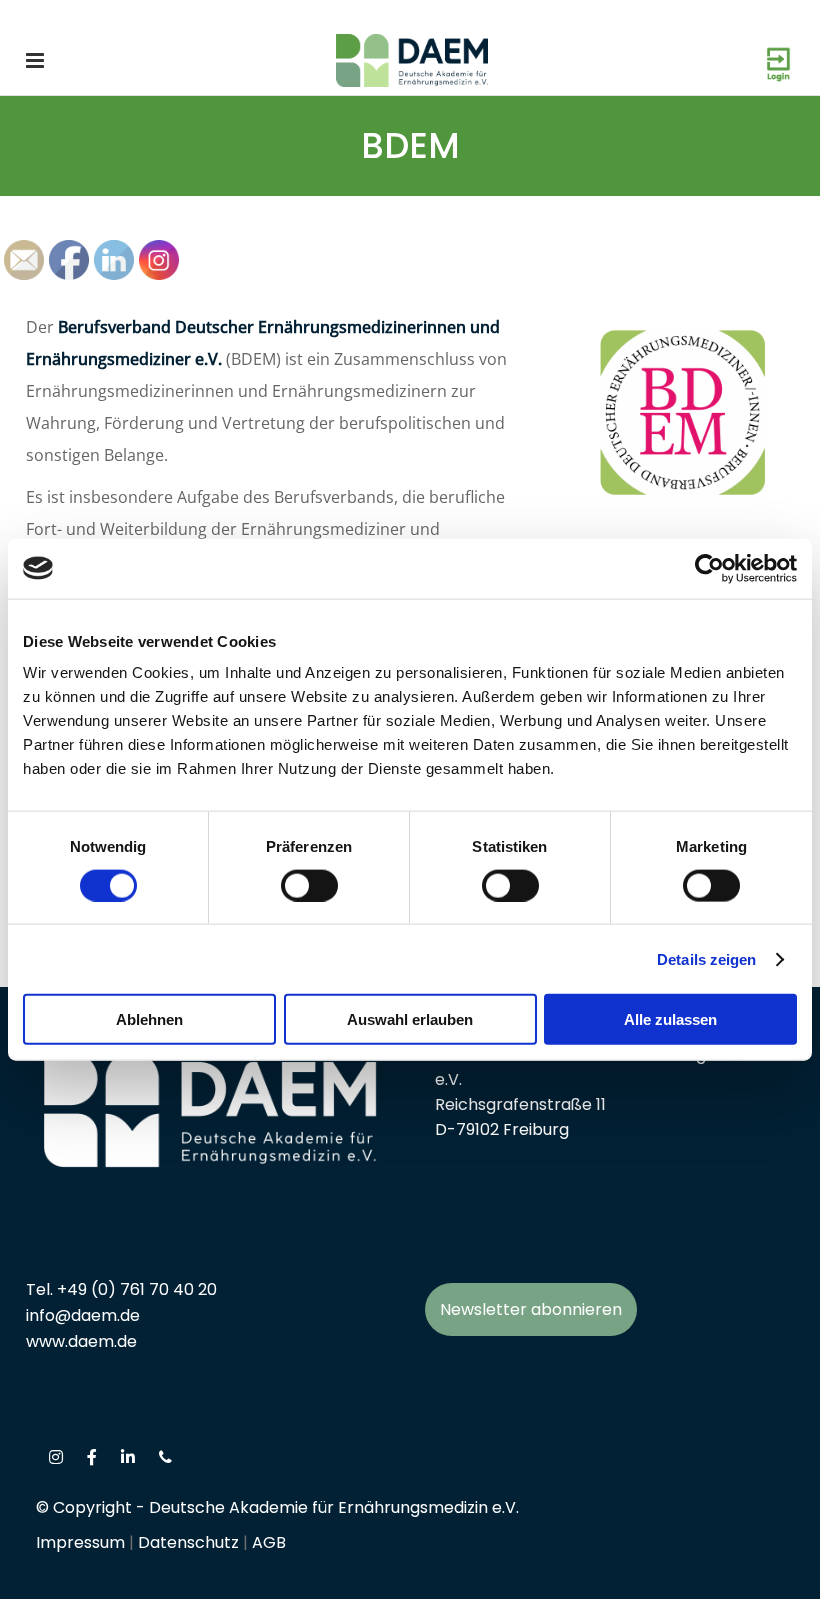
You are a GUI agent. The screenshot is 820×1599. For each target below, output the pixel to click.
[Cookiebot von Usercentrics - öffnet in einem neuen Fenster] (709, 568)
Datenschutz (188, 1542)
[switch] (309, 885)
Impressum (80, 1542)
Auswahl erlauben (410, 1019)
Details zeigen (706, 958)
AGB (269, 1542)
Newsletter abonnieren (531, 1309)
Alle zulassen (670, 1019)
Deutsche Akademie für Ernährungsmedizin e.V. (334, 1507)
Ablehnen (149, 1019)
